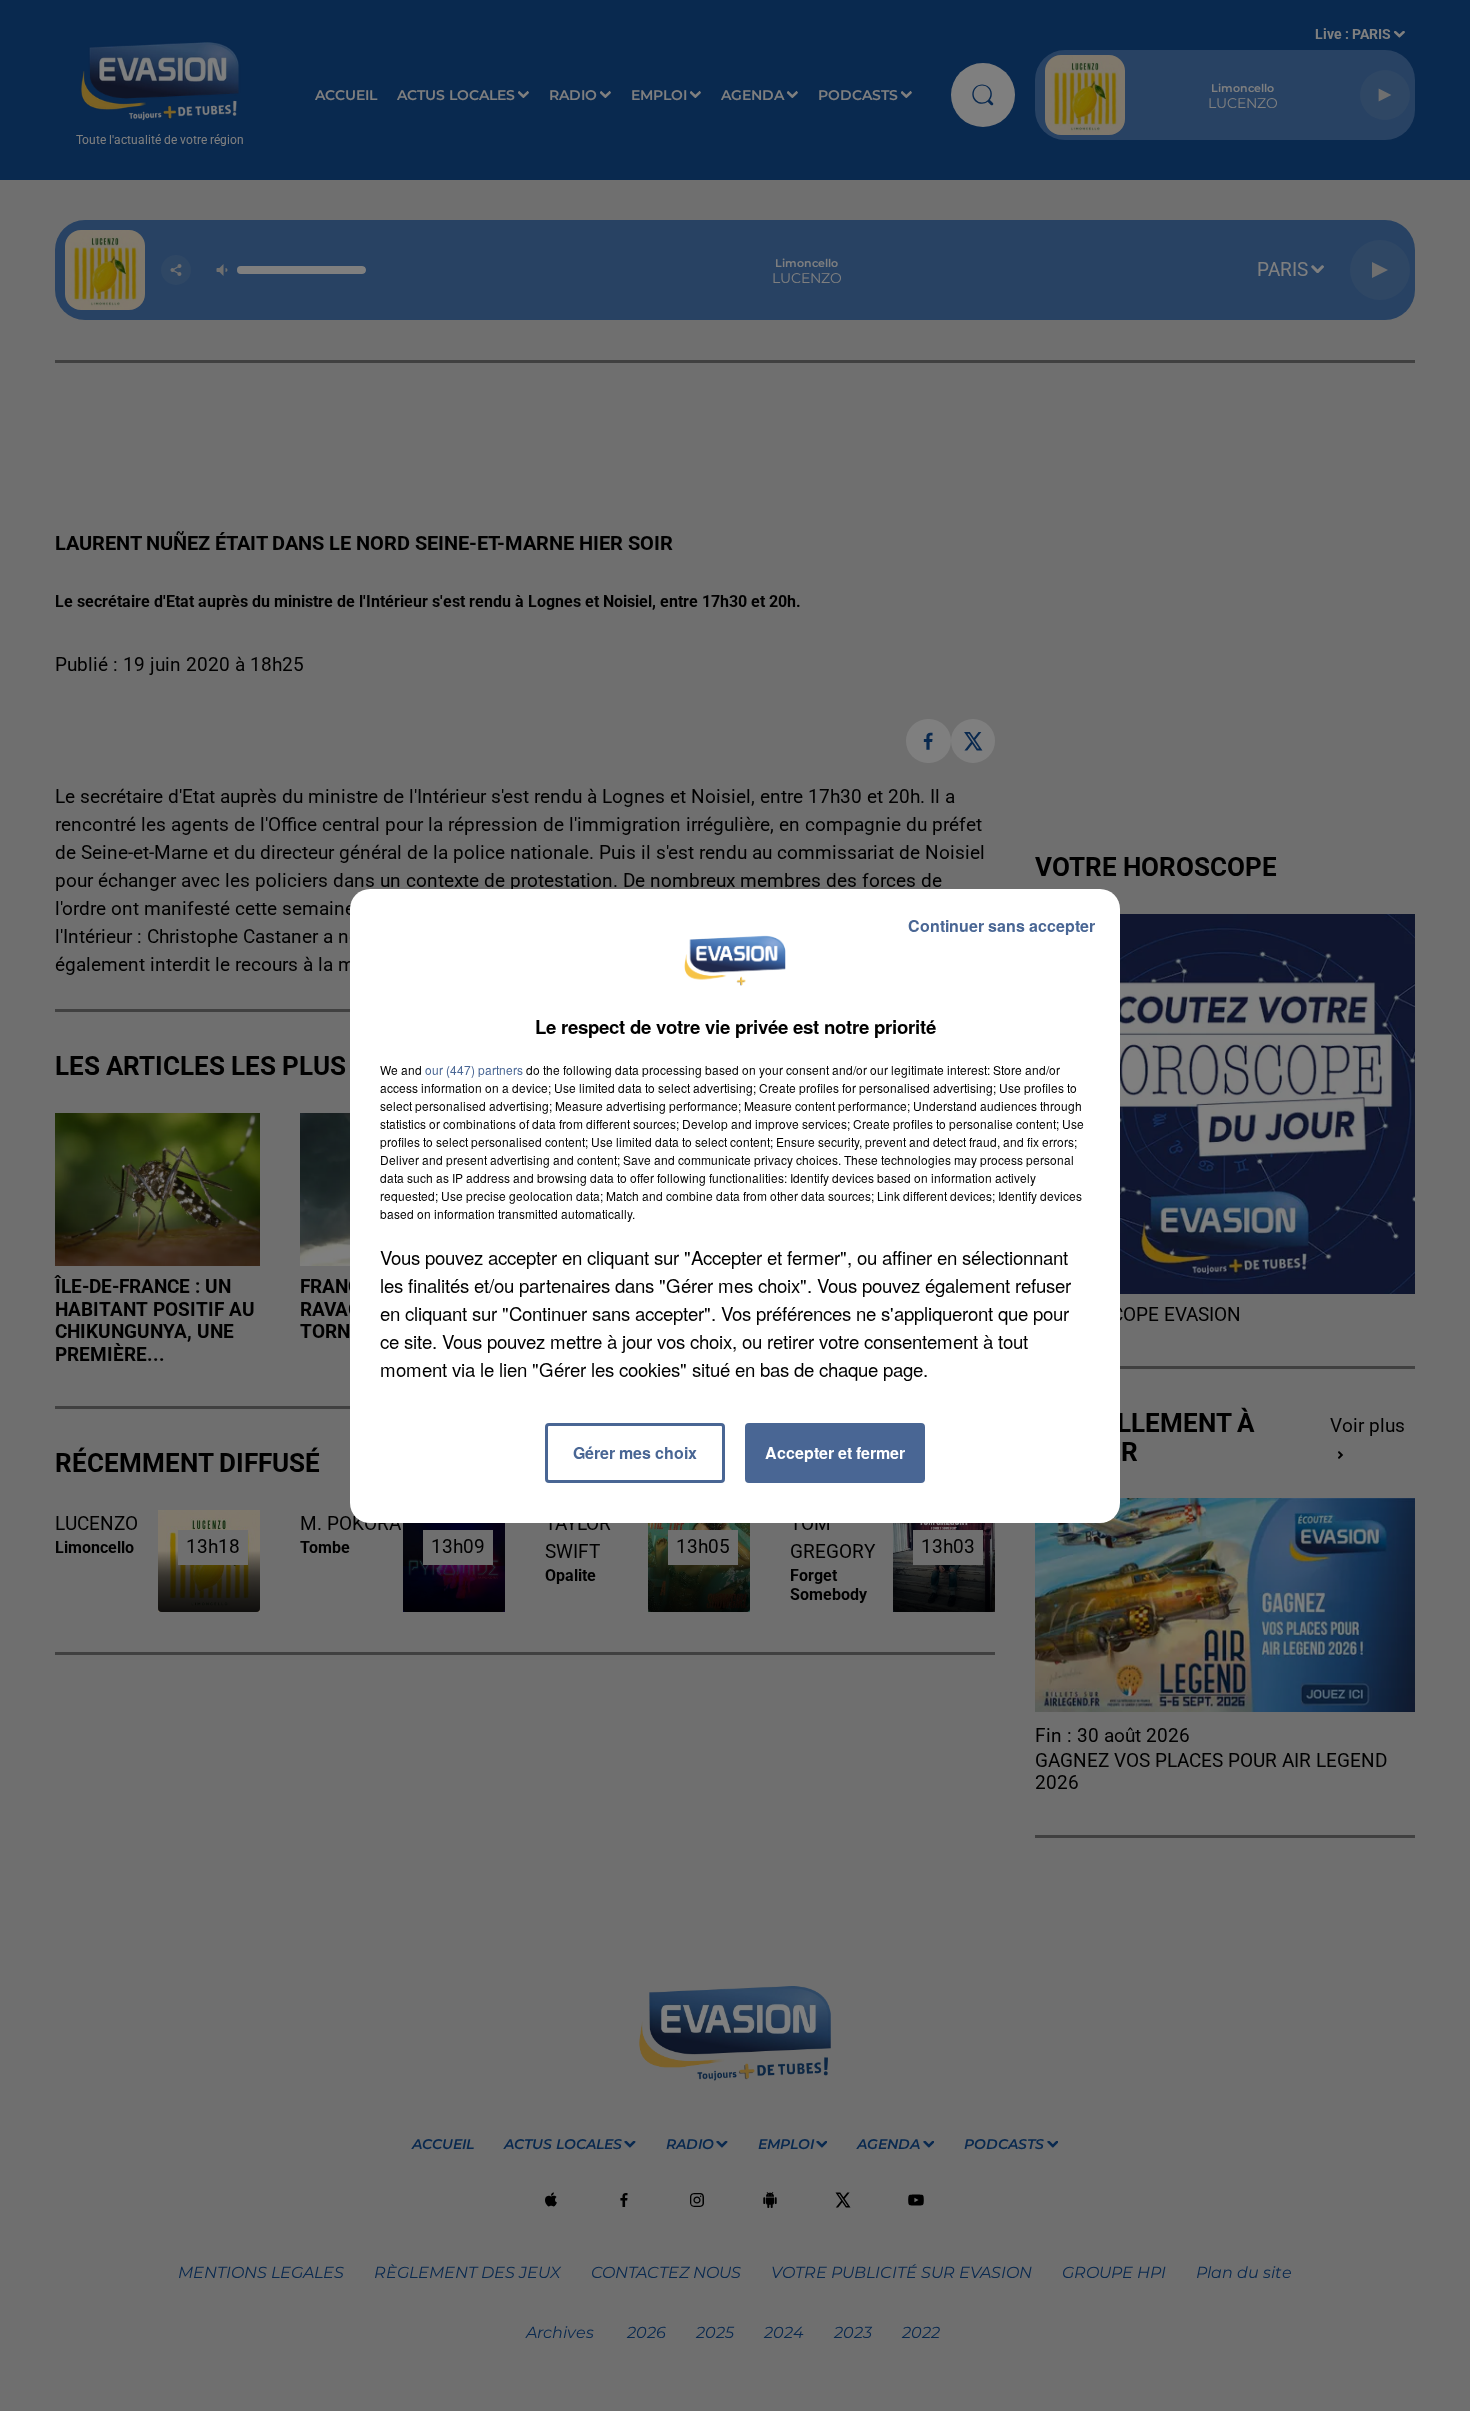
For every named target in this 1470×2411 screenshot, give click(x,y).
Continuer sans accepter (1001, 925)
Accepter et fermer (835, 1452)
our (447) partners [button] (474, 1069)
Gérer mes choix (635, 1452)
